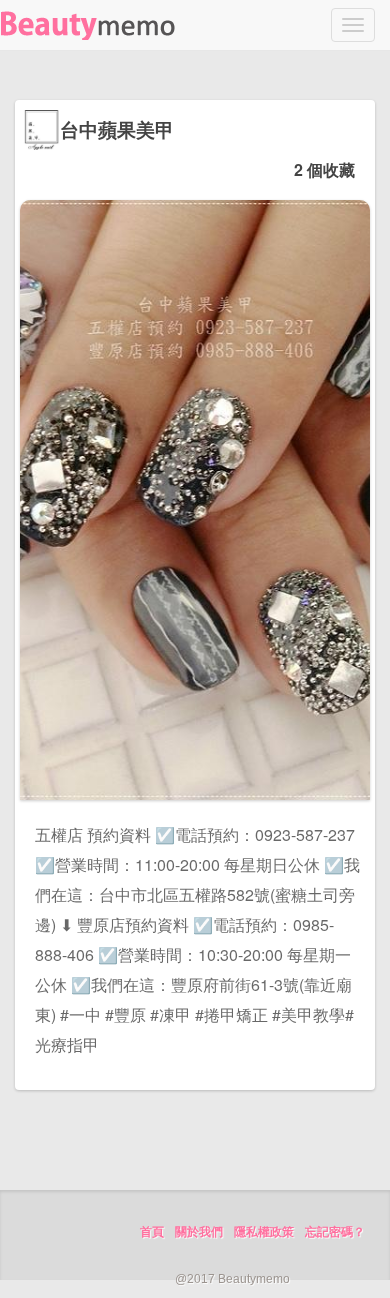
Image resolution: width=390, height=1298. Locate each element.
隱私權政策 (264, 1232)
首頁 (152, 1232)
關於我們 (199, 1232)
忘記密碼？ (335, 1232)
